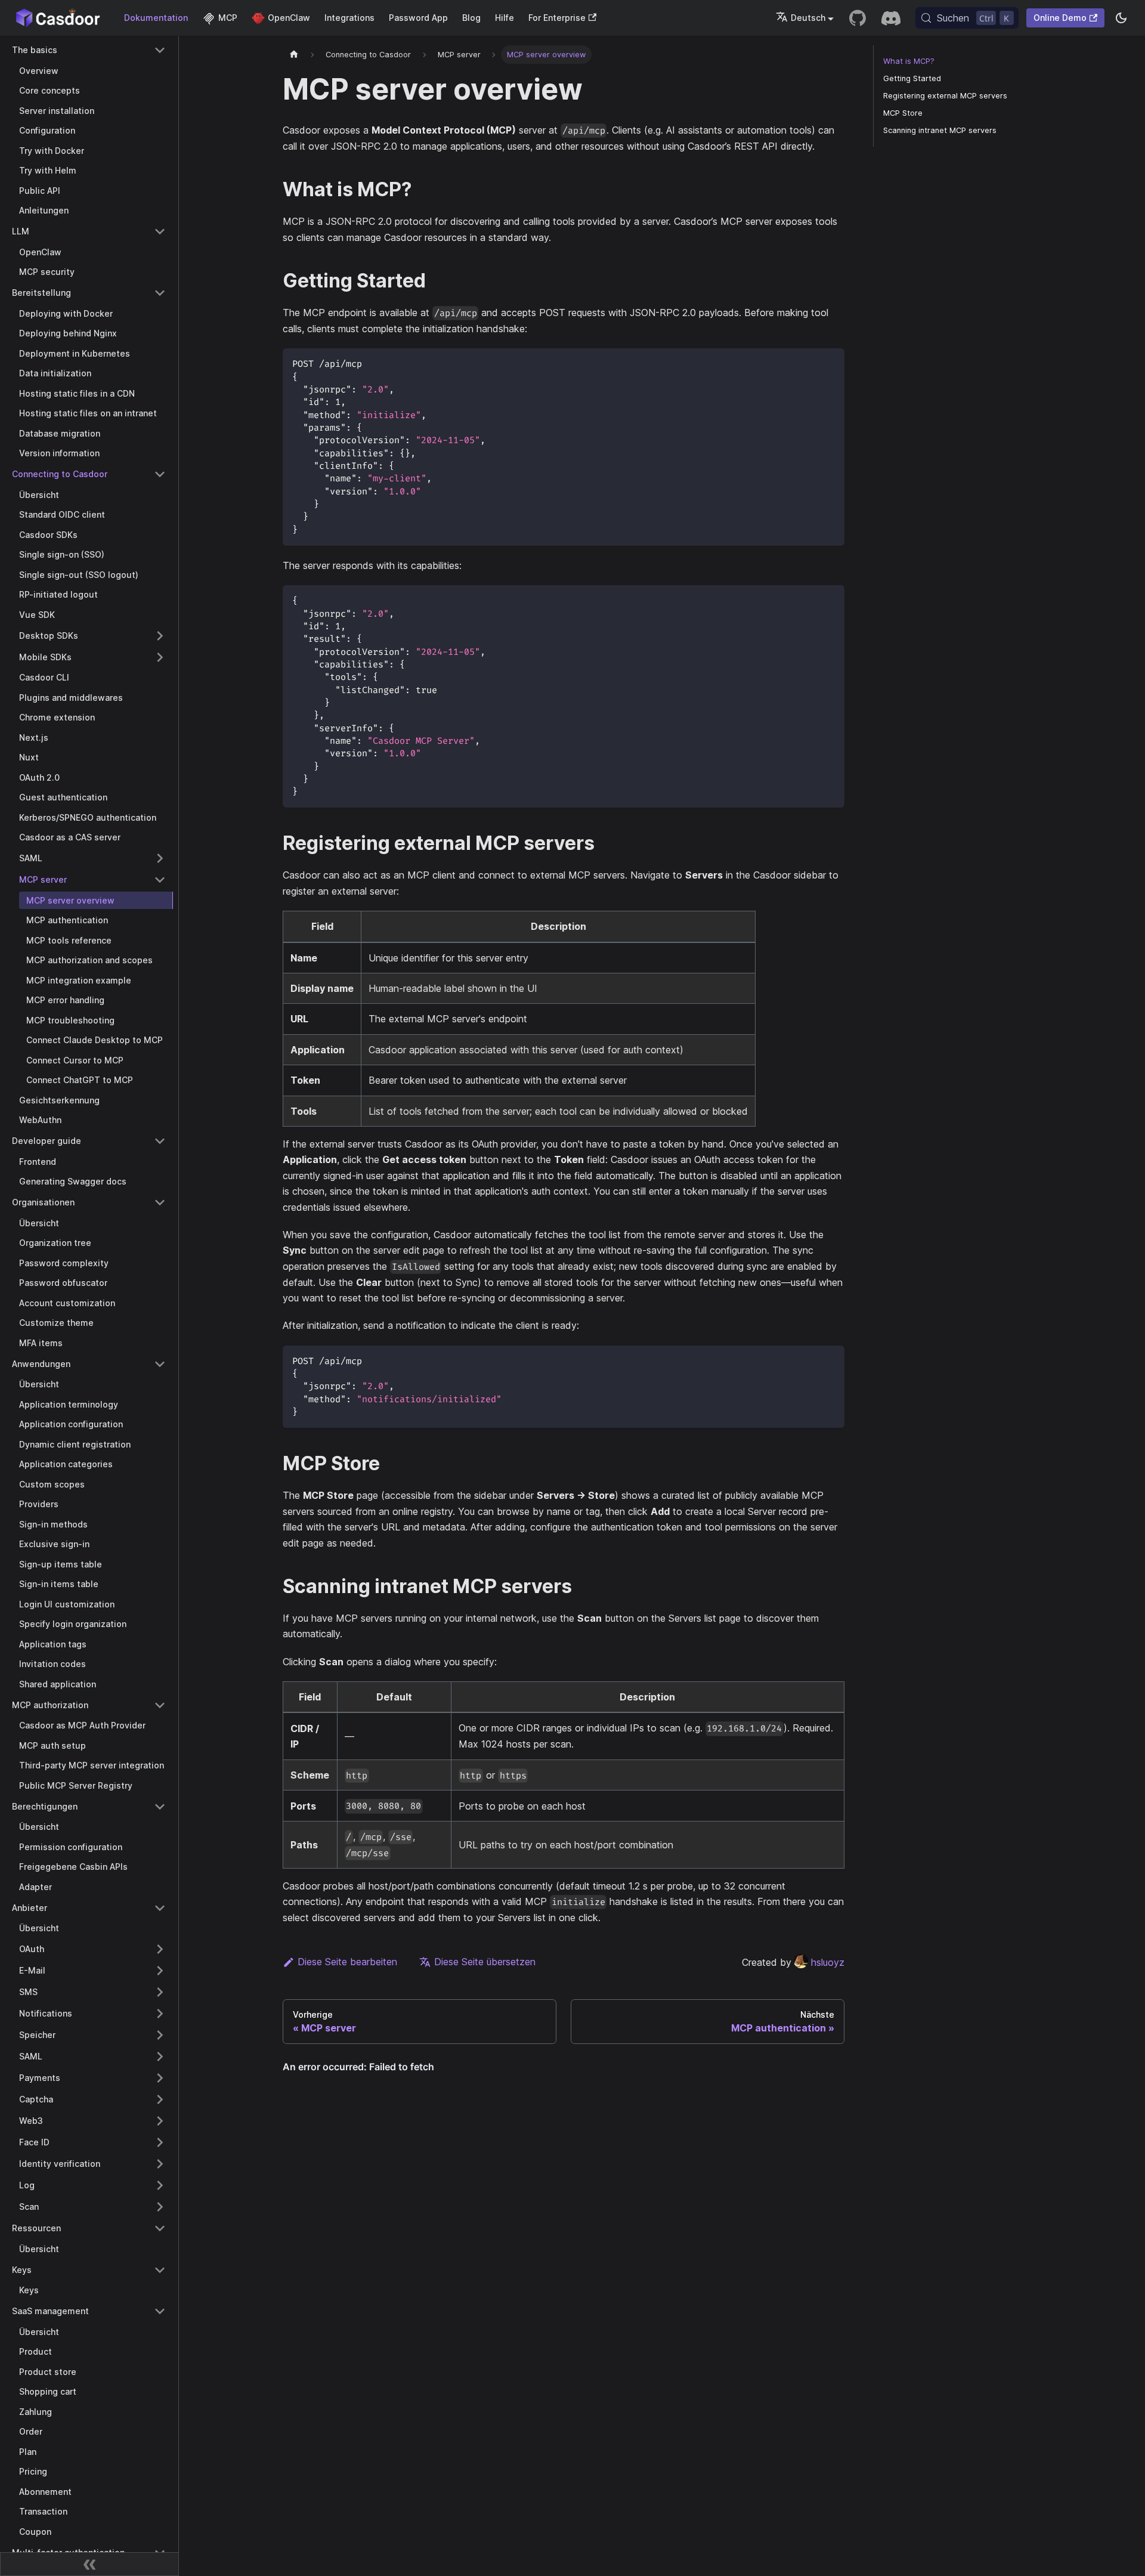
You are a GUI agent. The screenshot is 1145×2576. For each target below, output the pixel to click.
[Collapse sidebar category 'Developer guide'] (160, 1141)
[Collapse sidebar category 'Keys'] (160, 2270)
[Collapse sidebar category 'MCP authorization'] (160, 1705)
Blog (471, 18)
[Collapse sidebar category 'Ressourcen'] (160, 2228)
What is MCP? (909, 61)
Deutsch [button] (808, 18)
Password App (418, 18)
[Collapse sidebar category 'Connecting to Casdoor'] (160, 474)
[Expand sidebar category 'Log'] (160, 2185)
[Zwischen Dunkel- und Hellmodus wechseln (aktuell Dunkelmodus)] (1121, 18)
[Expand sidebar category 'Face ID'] (160, 2142)
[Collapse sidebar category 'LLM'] (160, 231)
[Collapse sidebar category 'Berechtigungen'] (160, 1807)
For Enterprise (557, 18)
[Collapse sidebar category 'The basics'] (160, 50)
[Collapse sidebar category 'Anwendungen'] (160, 1364)
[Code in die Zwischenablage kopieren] (830, 363)
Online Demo (1060, 18)
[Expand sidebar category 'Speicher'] (160, 2035)
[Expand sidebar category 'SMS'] (160, 1992)
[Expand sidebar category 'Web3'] (160, 2121)
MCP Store (903, 113)
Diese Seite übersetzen (485, 1962)
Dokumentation (156, 18)
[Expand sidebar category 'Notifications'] (160, 2014)
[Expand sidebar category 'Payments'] (160, 2078)
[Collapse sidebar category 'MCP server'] (160, 880)
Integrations (349, 18)
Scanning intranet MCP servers (940, 130)
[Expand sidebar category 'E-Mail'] (160, 1971)
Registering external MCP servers (945, 96)
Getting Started (912, 78)
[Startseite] (294, 55)
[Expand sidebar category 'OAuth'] (160, 1949)
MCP (228, 18)
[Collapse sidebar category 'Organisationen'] (160, 1202)
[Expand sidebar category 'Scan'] (160, 2207)
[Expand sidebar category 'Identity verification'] (160, 2164)
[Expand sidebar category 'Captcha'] (160, 2099)
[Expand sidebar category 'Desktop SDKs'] (160, 636)
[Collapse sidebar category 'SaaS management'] (160, 2311)
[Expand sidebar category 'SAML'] (160, 858)
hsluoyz (828, 1962)
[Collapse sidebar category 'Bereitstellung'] (160, 293)
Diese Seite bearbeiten (347, 1962)
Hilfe (505, 18)
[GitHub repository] (858, 18)
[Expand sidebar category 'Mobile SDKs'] (160, 657)
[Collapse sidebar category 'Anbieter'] (160, 1908)
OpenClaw (289, 18)
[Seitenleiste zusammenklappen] (89, 2564)
